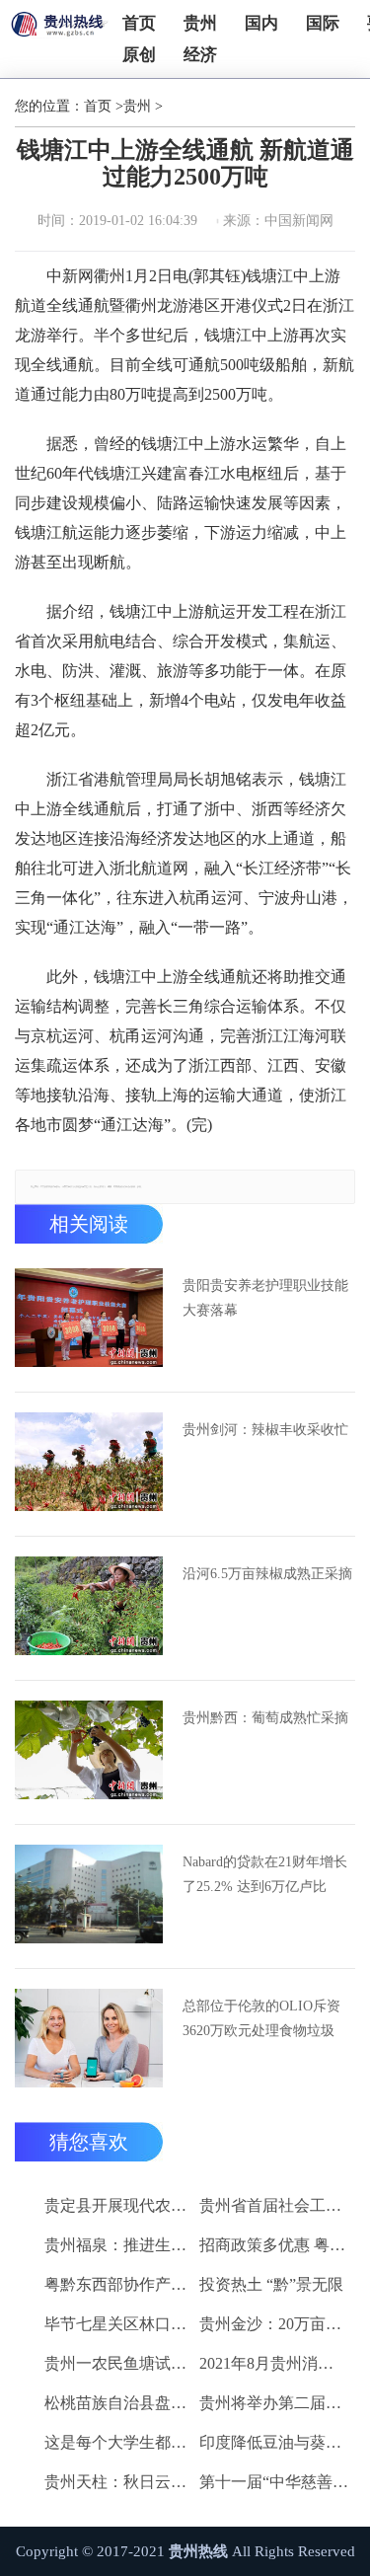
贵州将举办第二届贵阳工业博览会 (274, 2403)
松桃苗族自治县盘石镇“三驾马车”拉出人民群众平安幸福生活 (119, 2403)
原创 (139, 55)
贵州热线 (198, 2551)
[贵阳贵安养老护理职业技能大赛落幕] (89, 1318)
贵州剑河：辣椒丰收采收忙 (265, 1430)
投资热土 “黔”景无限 (271, 2284)
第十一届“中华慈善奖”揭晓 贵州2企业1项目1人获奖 (274, 2482)
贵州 (200, 23)
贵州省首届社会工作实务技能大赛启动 (274, 2205)
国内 (261, 23)
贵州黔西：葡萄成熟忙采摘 (265, 1718)
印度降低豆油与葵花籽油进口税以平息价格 (274, 2442)
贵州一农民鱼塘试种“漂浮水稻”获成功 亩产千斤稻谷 (119, 2363)
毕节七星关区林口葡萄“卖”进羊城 (119, 2324)
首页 (139, 23)
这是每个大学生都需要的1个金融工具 (119, 2442)
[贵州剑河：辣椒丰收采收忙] (89, 1462)
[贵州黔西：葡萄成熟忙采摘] (89, 1750)
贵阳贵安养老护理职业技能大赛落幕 (265, 1298)
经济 (200, 55)
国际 (323, 23)
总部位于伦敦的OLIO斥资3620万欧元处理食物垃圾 (261, 2018)
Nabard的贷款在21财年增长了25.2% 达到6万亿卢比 (265, 1874)
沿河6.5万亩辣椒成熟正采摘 (267, 1574)
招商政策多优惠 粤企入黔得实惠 (274, 2245)
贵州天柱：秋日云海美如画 (119, 2482)
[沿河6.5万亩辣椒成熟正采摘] (89, 1606)
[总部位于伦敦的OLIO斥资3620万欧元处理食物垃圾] (89, 2038)
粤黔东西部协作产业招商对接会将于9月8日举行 (119, 2284)
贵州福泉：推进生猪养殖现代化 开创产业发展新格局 (119, 2245)
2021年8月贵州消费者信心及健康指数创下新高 (274, 2363)
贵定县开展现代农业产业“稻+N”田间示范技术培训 (119, 2205)
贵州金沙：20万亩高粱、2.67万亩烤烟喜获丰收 (274, 2324)
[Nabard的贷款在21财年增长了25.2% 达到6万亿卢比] (89, 1894)
